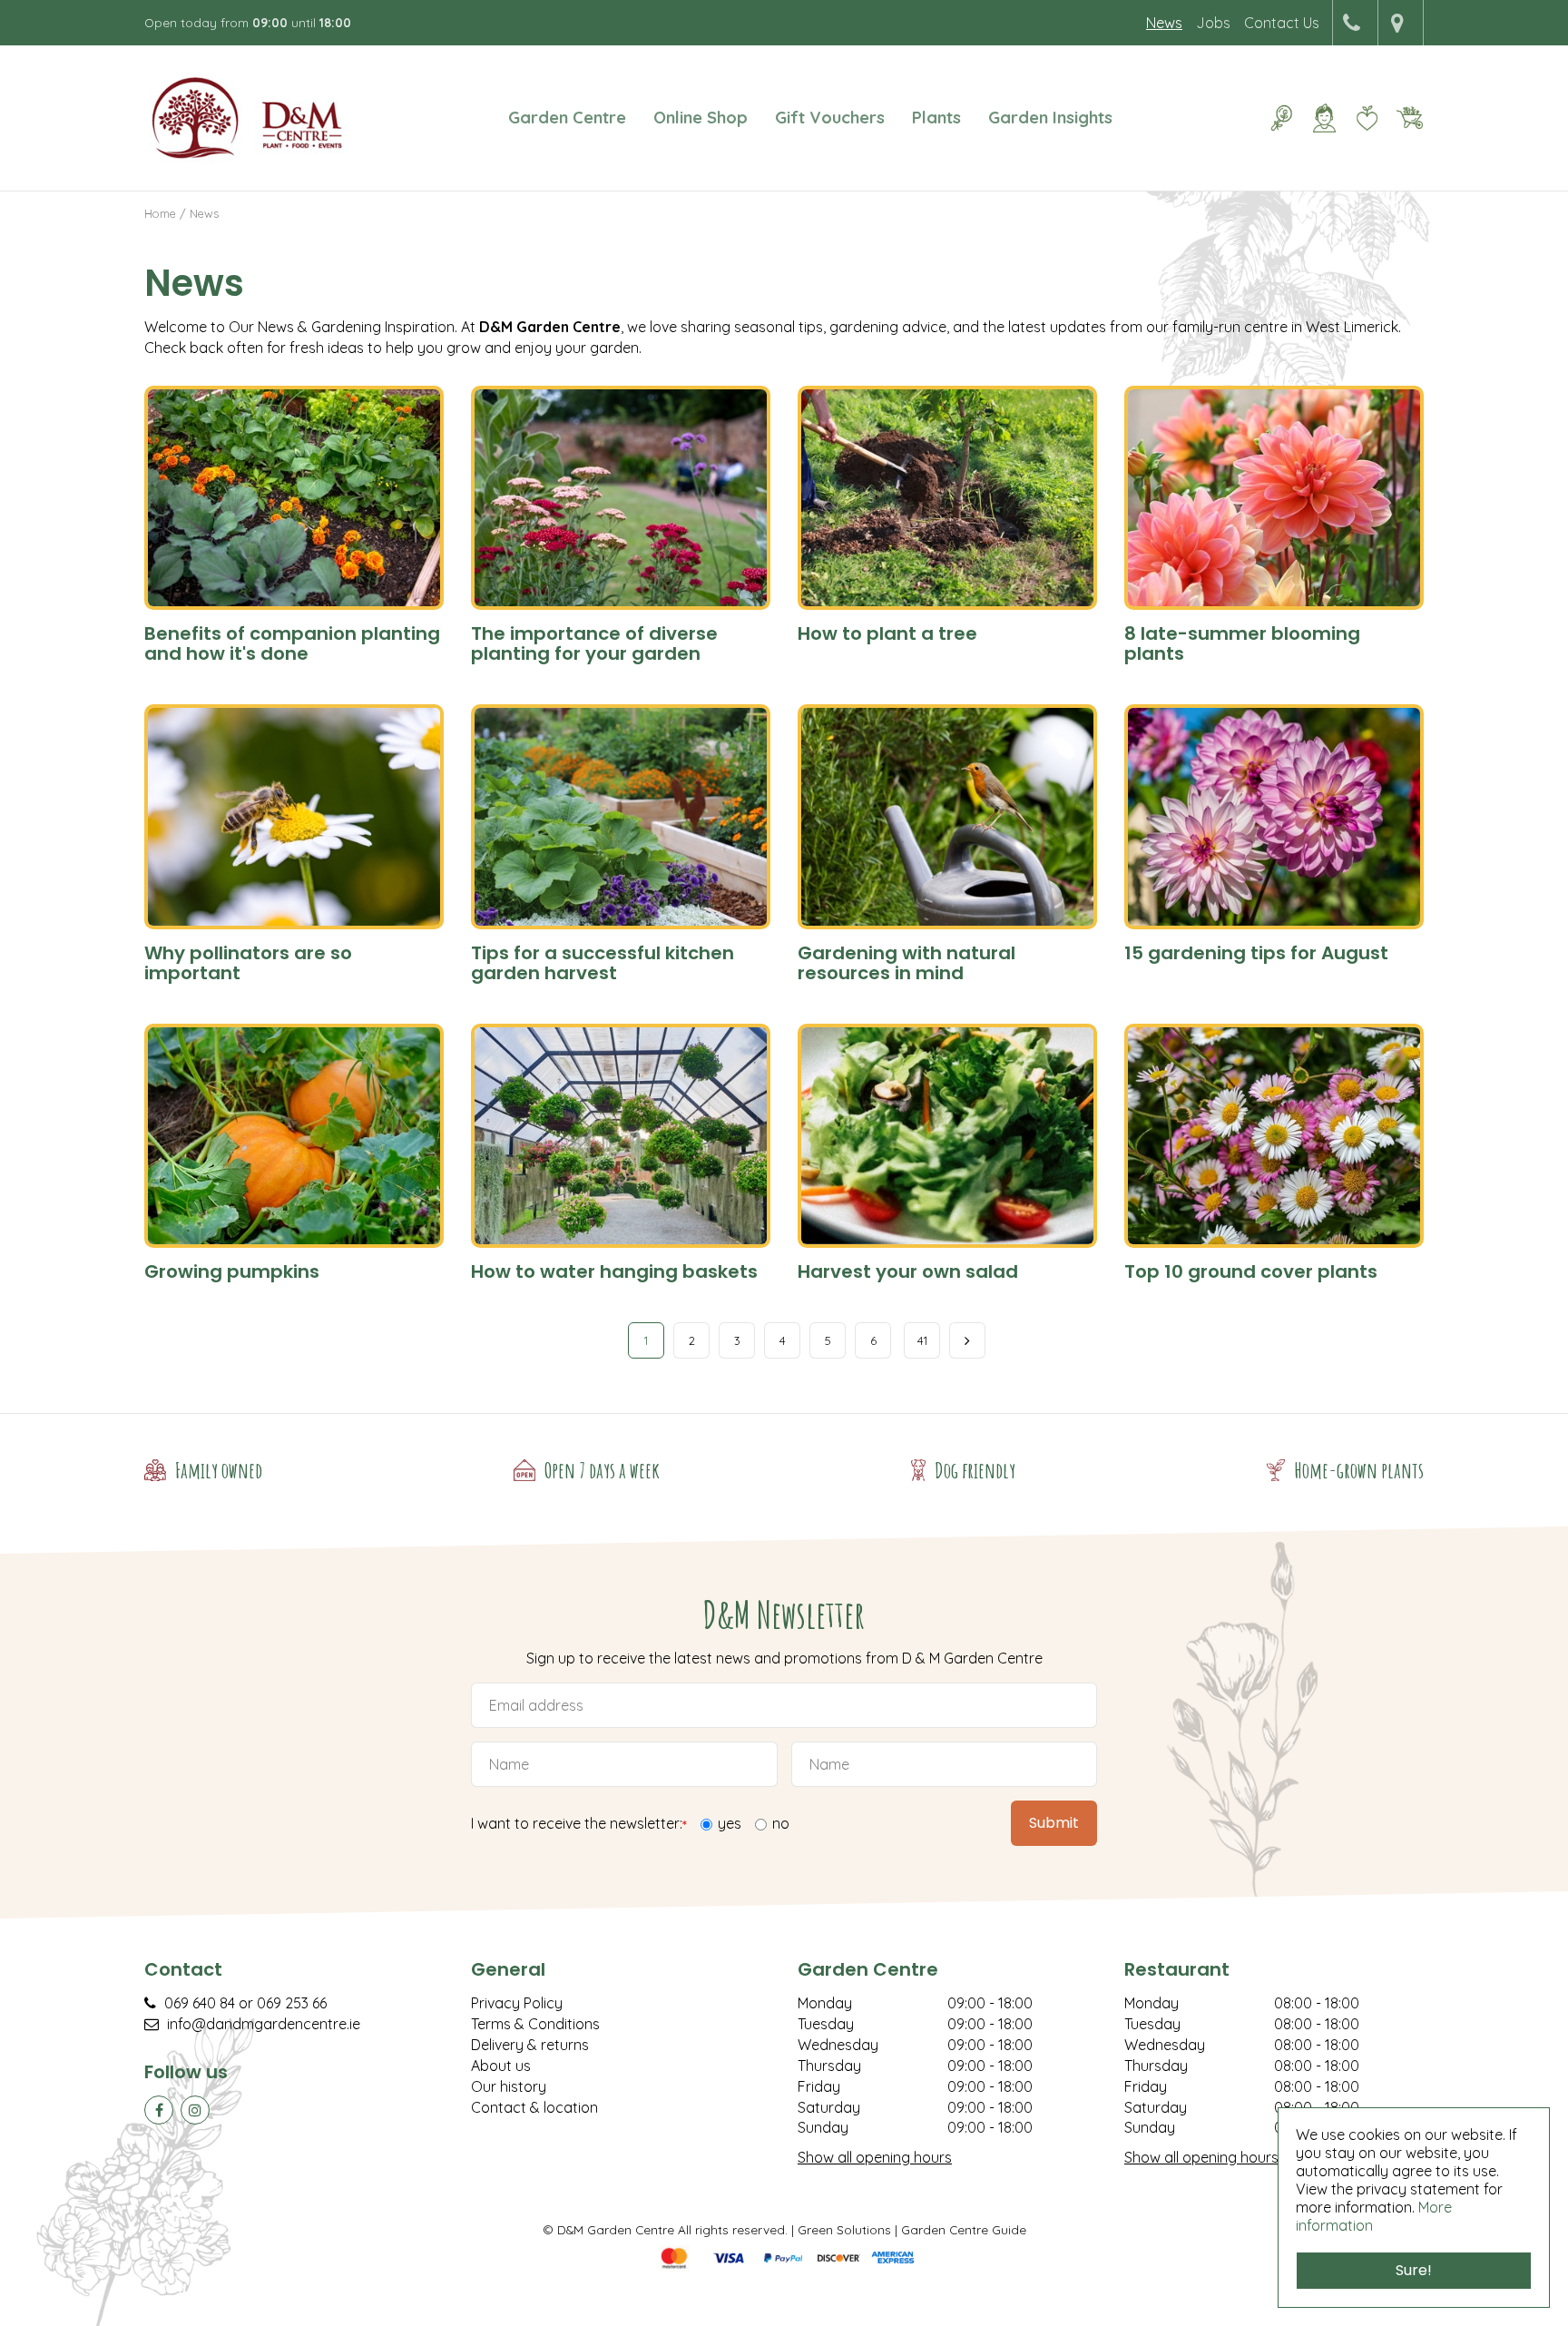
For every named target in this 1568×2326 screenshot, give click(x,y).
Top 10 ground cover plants (1251, 1271)
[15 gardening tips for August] (1274, 817)
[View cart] (1409, 118)
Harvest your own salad (908, 1271)
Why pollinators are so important (248, 963)
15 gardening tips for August (1256, 953)
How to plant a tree (887, 633)
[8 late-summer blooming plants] (1274, 498)
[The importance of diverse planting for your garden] (621, 498)
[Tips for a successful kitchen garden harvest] (621, 817)
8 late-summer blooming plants (1242, 643)
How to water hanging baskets (614, 1271)
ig (195, 2110)
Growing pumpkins (232, 1271)
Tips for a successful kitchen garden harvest (603, 963)
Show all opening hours (875, 2157)
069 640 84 (200, 2003)
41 (922, 1340)
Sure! (1414, 2270)
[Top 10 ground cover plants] (1274, 1136)
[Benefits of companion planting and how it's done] (294, 498)
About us (501, 2066)
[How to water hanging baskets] (621, 1136)
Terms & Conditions (535, 2024)
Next (967, 1340)
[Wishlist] (1367, 118)
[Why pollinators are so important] (294, 817)
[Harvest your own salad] (947, 1136)
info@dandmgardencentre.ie (264, 2024)
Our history (509, 2086)
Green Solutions (844, 2229)
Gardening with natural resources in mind (906, 963)
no (781, 1823)
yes (730, 1823)
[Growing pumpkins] (294, 1136)
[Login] (1324, 118)
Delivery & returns (530, 2045)
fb (159, 2110)
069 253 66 (292, 2003)
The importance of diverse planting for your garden (594, 643)
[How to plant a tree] (947, 498)
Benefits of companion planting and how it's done (292, 643)
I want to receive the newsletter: (579, 1825)
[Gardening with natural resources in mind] (947, 817)
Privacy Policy (517, 2003)
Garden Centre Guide (964, 2229)
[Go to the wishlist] (1360, 118)
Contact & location (534, 2107)
